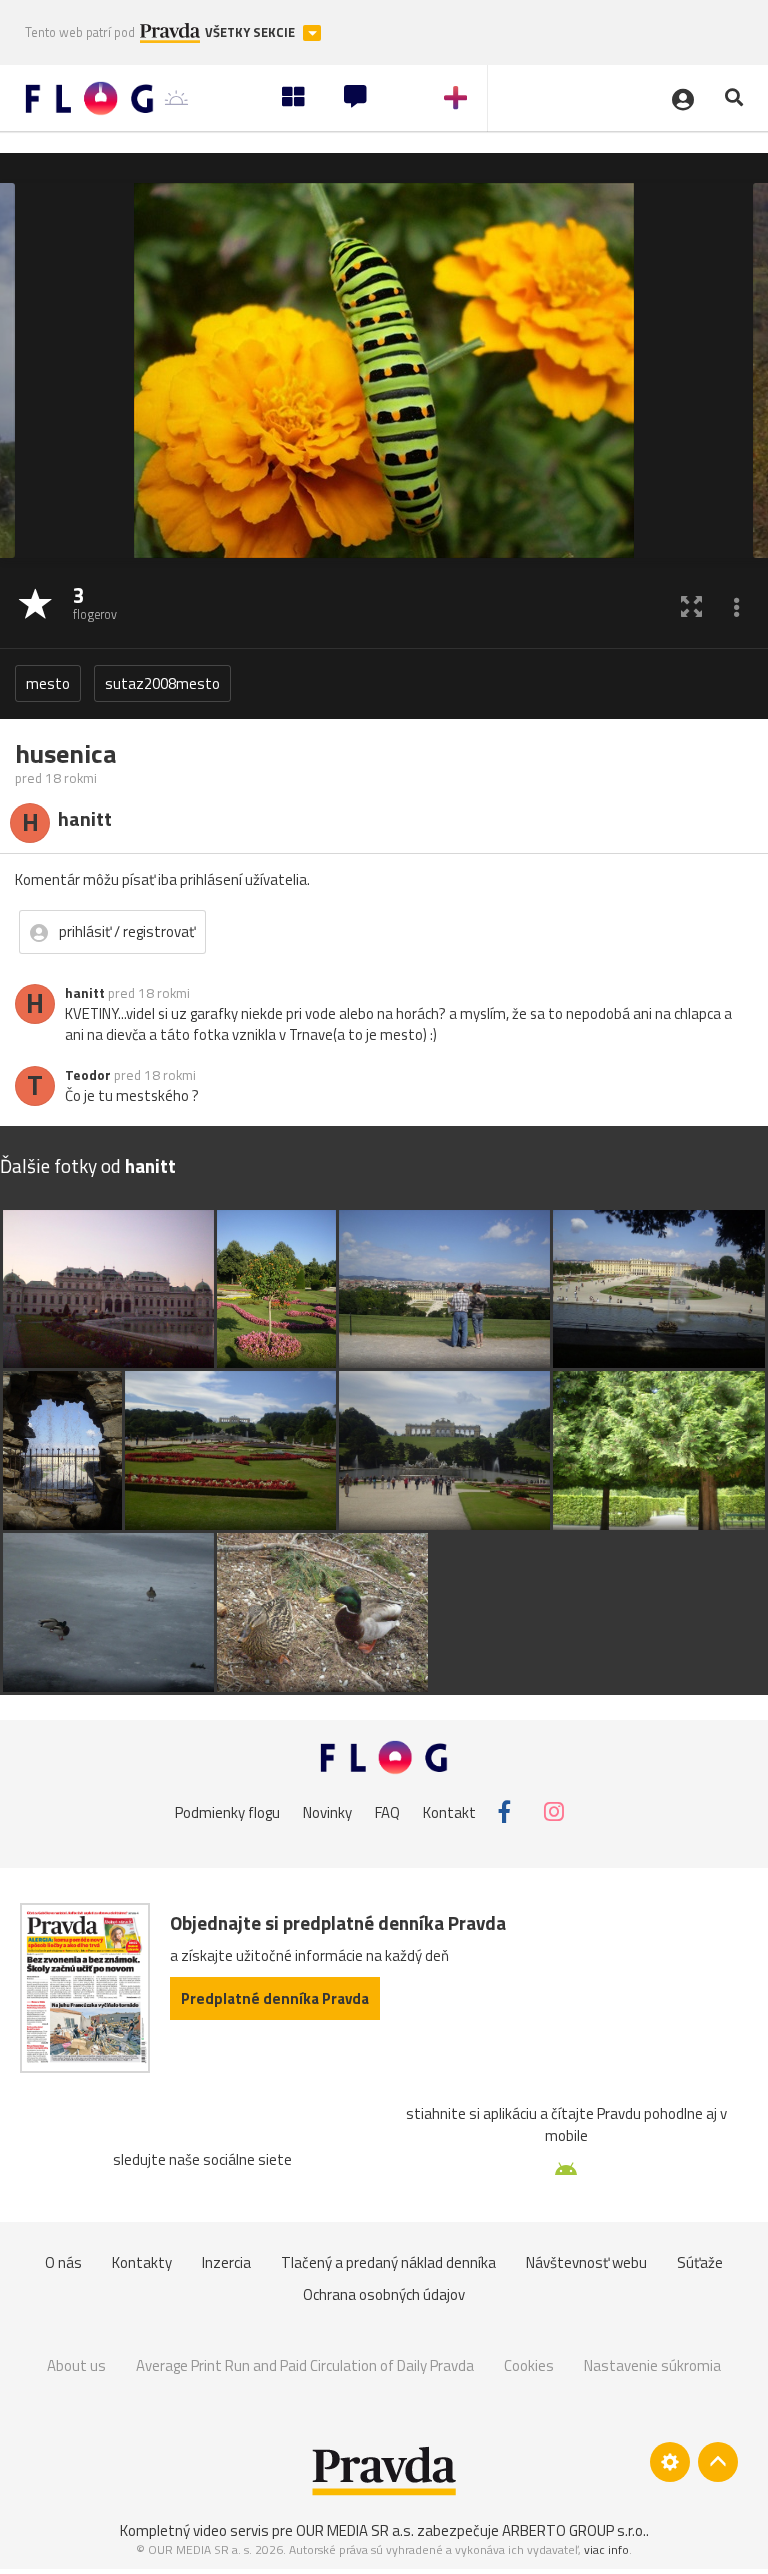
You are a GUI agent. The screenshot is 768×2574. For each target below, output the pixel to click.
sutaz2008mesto (162, 683)
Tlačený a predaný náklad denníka (388, 2262)
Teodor (88, 1075)
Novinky (327, 1811)
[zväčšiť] (691, 605)
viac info (606, 2549)
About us (76, 2365)
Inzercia (226, 2262)
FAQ (387, 1811)
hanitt (85, 993)
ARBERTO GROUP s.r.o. (574, 2530)
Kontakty (142, 2262)
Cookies (529, 2365)
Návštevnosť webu (586, 2262)
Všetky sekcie (251, 32)
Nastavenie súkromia (652, 2365)
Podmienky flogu (227, 1811)
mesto (48, 683)
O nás (63, 2262)
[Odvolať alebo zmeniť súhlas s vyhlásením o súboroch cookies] (670, 2462)
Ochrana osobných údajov (384, 2294)
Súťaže (700, 2262)
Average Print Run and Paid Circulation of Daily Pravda (305, 2365)
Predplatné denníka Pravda (275, 1998)
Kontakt (449, 1811)
